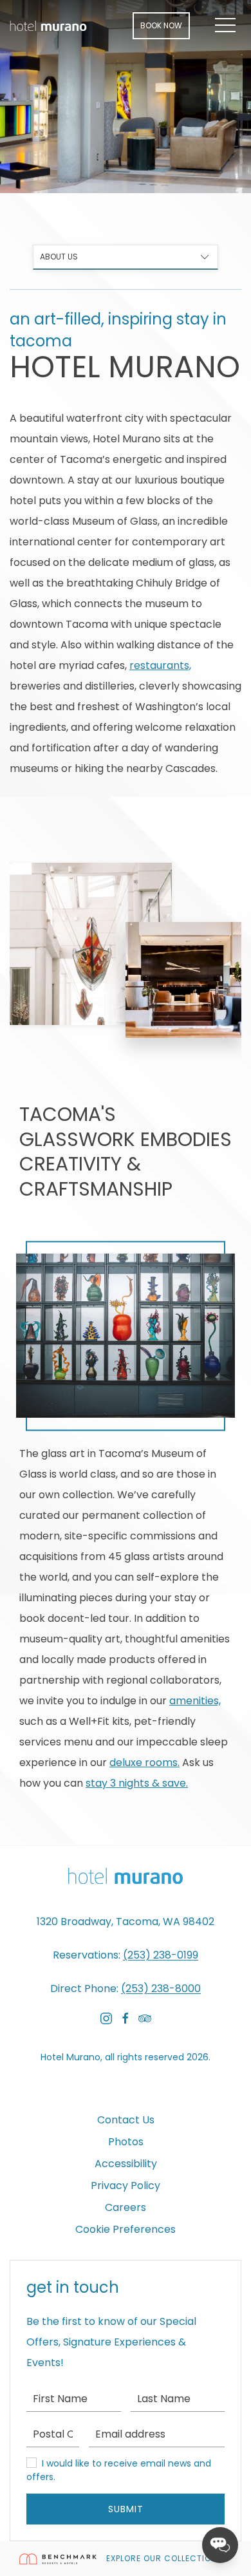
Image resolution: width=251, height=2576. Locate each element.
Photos (126, 2142)
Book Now (161, 25)
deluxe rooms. (144, 1763)
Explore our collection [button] (163, 2558)
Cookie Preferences (126, 2229)
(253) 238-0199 (161, 1955)
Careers (126, 2207)
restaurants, (160, 665)
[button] (225, 26)
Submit (126, 2509)
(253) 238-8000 (161, 1988)
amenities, (195, 1701)
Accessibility (126, 2164)
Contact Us (126, 2120)
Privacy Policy (126, 2186)
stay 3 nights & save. (137, 1783)
